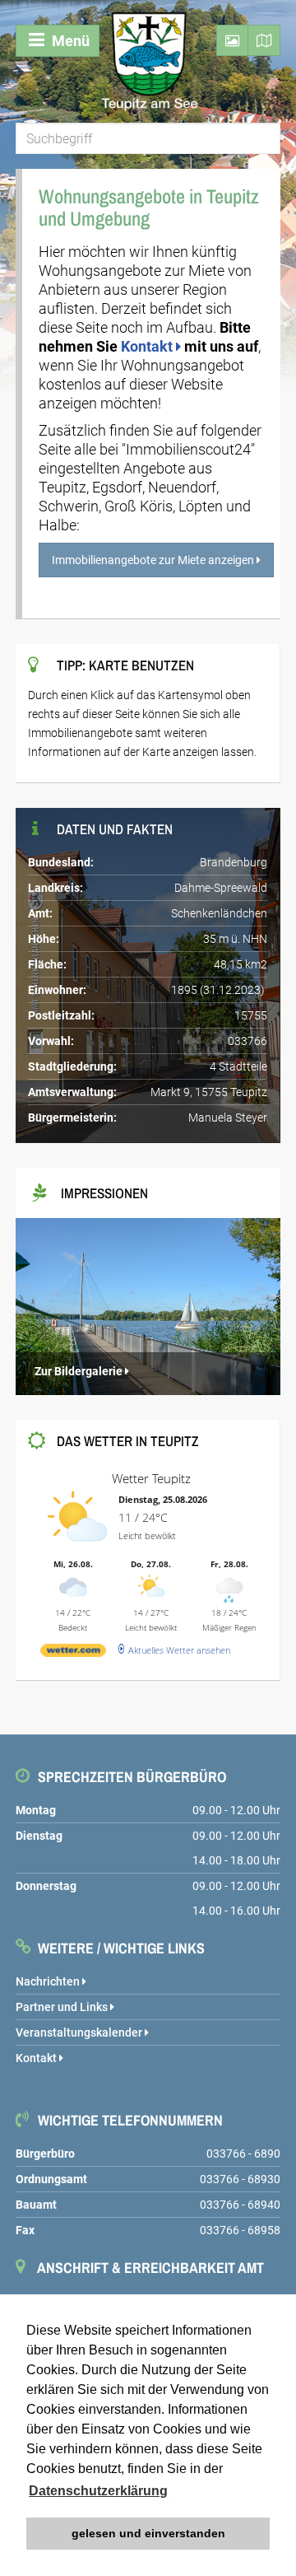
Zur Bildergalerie (79, 1371)
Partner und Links (63, 2007)
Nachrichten (49, 1981)
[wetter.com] (73, 1653)
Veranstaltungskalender (80, 2032)
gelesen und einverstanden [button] (148, 2533)
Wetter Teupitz (151, 1478)
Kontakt (148, 346)
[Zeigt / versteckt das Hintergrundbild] (232, 40)
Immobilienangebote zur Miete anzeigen (154, 560)
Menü (69, 41)
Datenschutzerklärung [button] (98, 2491)
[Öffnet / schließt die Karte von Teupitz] (264, 40)
